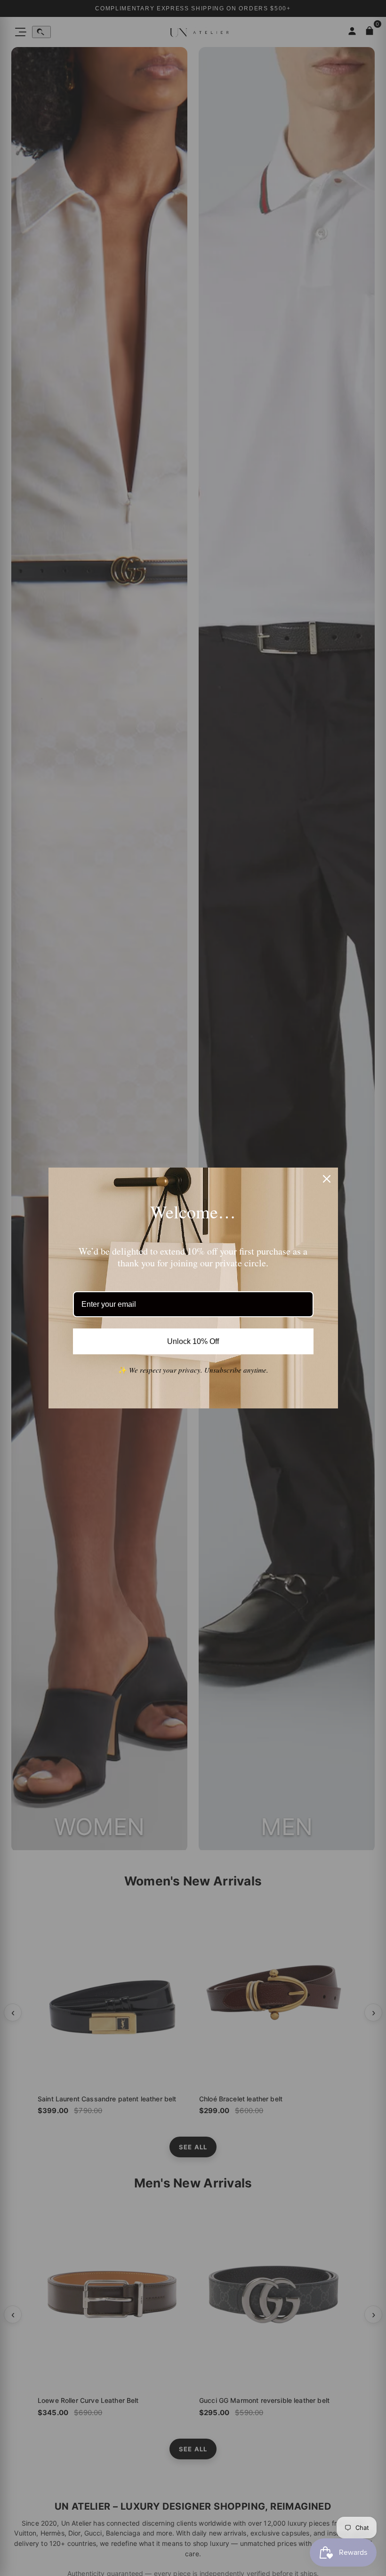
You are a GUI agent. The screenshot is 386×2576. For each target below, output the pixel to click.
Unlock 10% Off (193, 1341)
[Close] (327, 1179)
